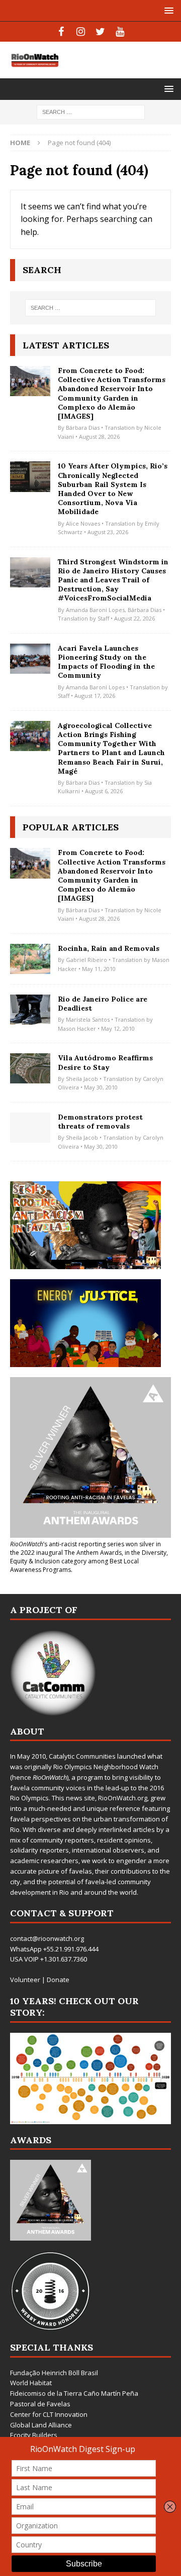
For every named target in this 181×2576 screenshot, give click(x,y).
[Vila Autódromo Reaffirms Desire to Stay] (30, 1068)
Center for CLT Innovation (49, 2414)
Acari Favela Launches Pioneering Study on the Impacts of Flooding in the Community (106, 662)
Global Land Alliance (41, 2425)
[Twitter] (100, 32)
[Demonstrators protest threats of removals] (30, 1128)
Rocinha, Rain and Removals (109, 948)
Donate (58, 1980)
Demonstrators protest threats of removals (100, 1122)
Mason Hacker (77, 1028)
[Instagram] (81, 32)
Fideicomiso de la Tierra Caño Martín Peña (74, 2393)
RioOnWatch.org (123, 1798)
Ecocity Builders (34, 2435)
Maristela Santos (88, 1019)
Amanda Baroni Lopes (95, 610)
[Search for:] (91, 112)
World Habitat (31, 2383)
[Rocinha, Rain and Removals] (30, 959)
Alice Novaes (83, 523)
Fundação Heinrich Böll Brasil (54, 2373)
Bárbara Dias (83, 427)
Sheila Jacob (82, 1079)
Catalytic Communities (82, 1756)
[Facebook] (61, 32)
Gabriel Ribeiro (86, 960)
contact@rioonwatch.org (47, 1938)
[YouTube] (120, 32)
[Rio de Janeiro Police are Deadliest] (30, 1010)
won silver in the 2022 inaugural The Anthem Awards (85, 1548)
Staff (103, 618)
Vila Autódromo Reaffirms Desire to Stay (105, 1062)
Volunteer (25, 1980)
